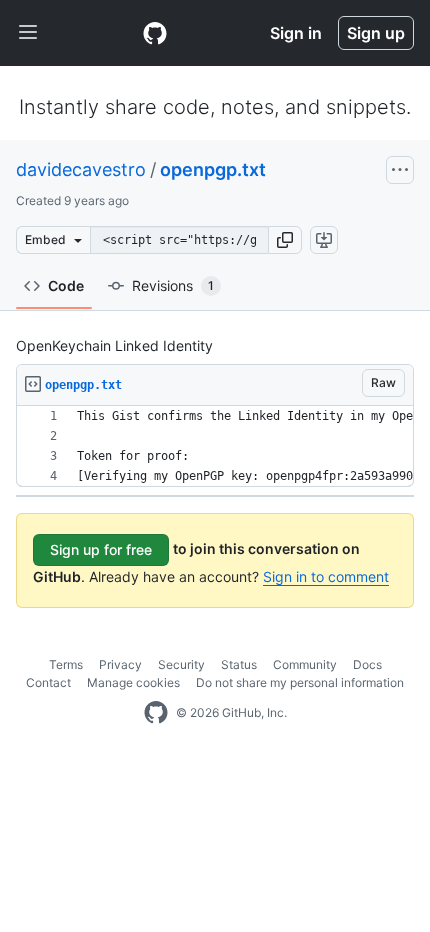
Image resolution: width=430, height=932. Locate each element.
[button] (285, 240)
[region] (215, 446)
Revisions (173, 285)
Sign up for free (101, 549)
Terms (66, 664)
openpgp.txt (213, 169)
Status (239, 664)
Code (66, 285)
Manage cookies (133, 682)
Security (181, 664)
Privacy (120, 664)
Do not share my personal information (300, 682)
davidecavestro (81, 169)
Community (305, 664)
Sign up (376, 33)
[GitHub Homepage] (156, 713)
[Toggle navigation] (28, 33)
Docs (367, 664)
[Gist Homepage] (155, 33)
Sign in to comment (326, 576)
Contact (48, 682)
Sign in (296, 33)
